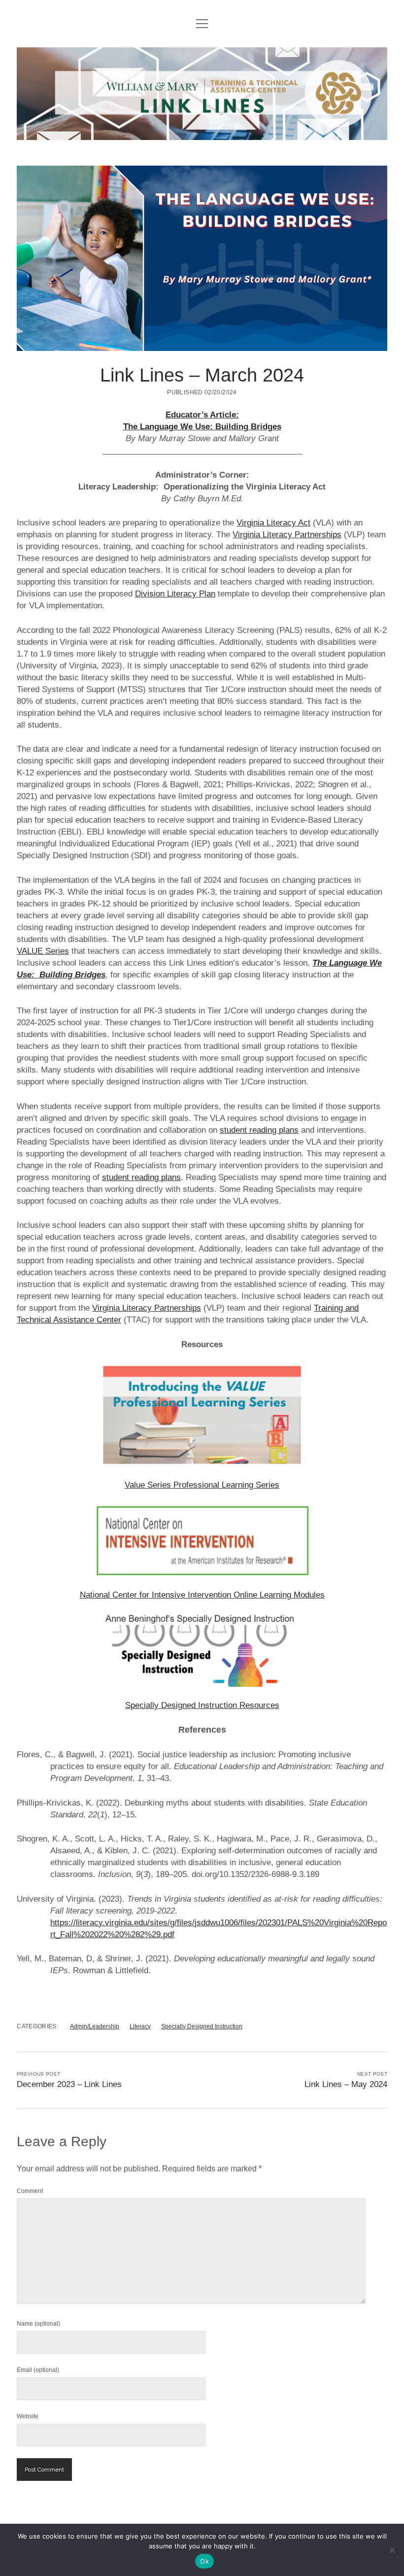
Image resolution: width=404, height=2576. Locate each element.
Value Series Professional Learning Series (202, 1485)
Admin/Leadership (95, 2026)
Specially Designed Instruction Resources (202, 1705)
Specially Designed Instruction (202, 2026)
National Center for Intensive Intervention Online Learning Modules (202, 1595)
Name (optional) (38, 2324)
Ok (204, 2561)
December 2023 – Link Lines (69, 2084)
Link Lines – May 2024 (346, 2084)
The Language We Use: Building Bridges (202, 427)
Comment (30, 2191)
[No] (392, 2550)
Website (28, 2416)
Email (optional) (38, 2370)
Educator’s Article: (202, 415)
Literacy (140, 2026)
